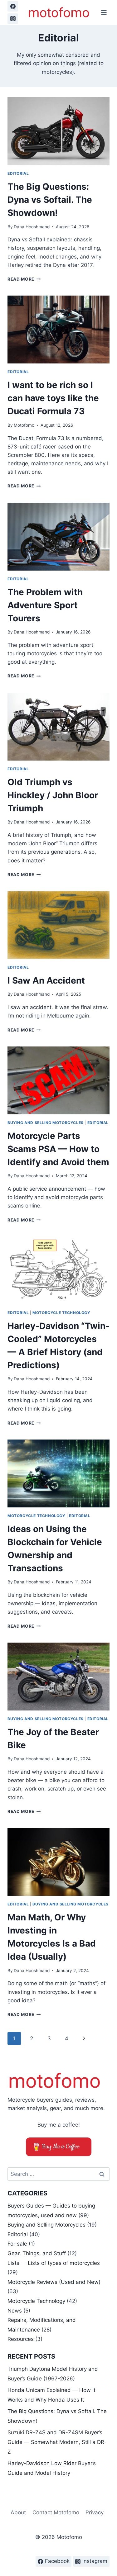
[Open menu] (104, 12)
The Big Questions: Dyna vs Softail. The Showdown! (50, 200)
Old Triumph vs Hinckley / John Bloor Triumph (53, 795)
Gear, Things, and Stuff (37, 2253)
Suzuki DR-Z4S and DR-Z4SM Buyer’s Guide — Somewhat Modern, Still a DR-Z (57, 2442)
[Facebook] (13, 6)
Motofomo (24, 425)
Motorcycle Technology (61, 1313)
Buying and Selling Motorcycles (46, 1123)
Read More (24, 279)
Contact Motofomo (56, 2512)
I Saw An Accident (46, 980)
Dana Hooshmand (32, 227)
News (15, 2311)
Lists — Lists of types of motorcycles (54, 2263)
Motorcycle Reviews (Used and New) (54, 2282)
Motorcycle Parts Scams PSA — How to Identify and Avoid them (58, 1149)
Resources (21, 2339)
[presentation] (58, 131)
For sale (17, 2244)
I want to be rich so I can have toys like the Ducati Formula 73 (53, 398)
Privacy (95, 2512)
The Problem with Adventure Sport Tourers (45, 605)
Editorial (18, 173)
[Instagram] (13, 19)
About (18, 2512)
